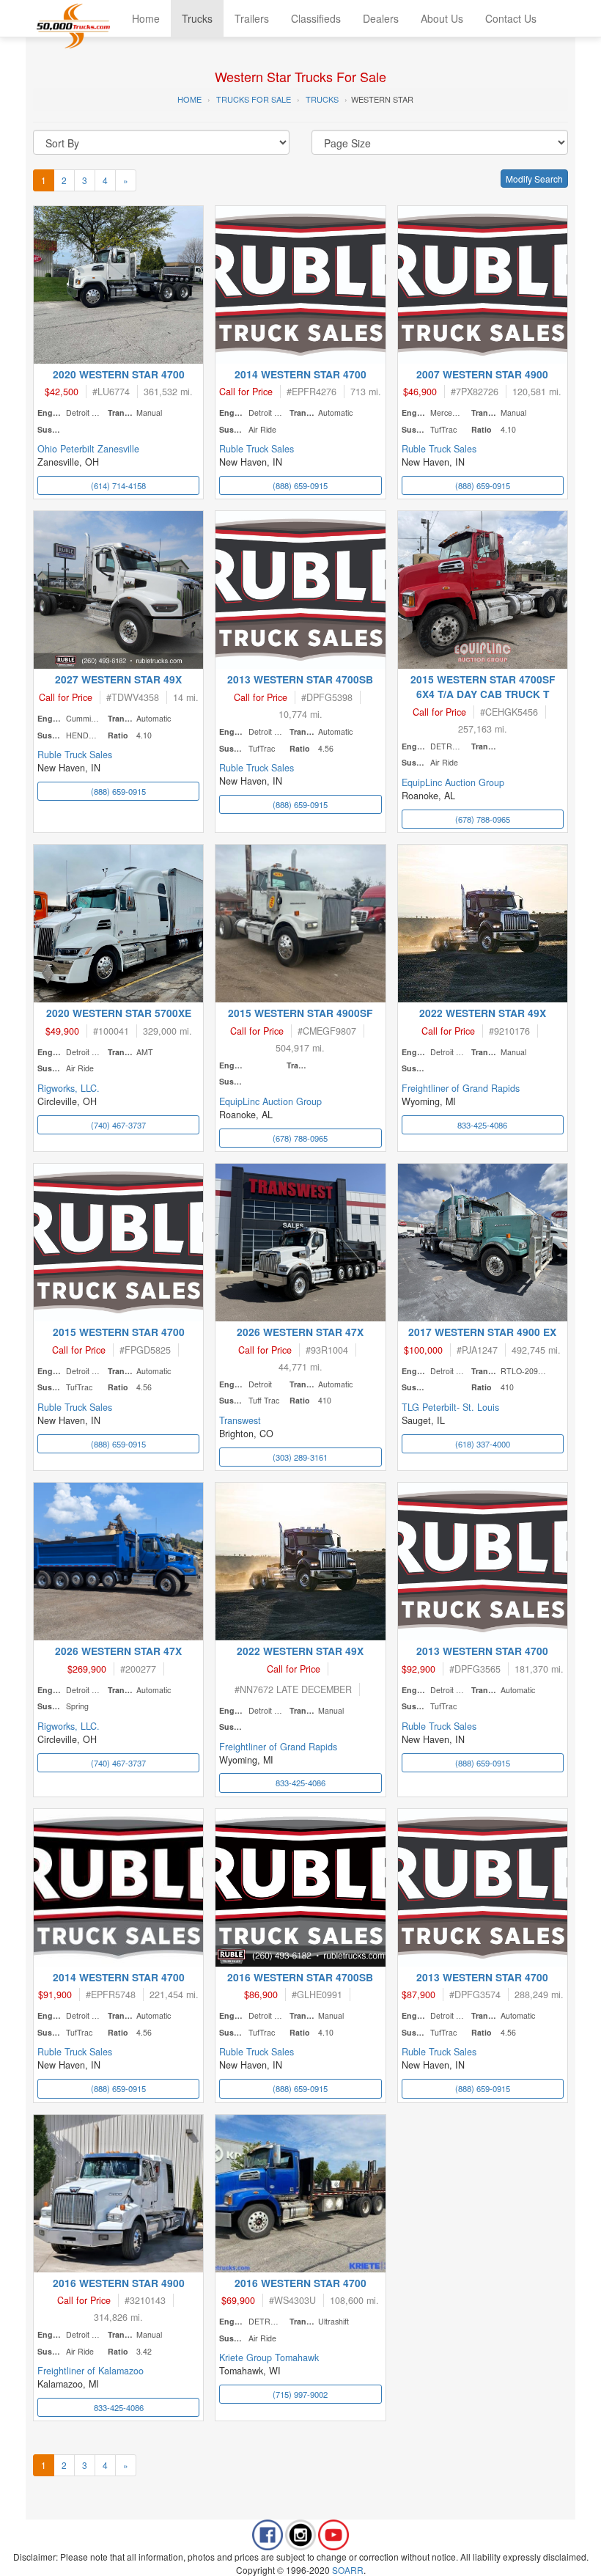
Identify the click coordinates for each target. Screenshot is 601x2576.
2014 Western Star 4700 (300, 374)
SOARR (348, 2570)
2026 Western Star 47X (300, 1332)
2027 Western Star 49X (118, 679)
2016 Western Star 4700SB (300, 1977)
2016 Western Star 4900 (119, 2283)
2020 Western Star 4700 (119, 374)
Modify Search (534, 179)
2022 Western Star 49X (483, 1013)
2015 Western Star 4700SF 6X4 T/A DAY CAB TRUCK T (483, 686)
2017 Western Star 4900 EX (482, 1332)
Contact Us (511, 18)
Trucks (197, 18)
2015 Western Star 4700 (119, 1332)
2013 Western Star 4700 (482, 1651)
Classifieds (316, 18)
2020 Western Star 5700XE (119, 1013)
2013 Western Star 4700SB (300, 679)
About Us (442, 18)
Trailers (252, 18)
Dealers (381, 18)
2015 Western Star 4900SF (300, 1013)
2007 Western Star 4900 (482, 374)
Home (146, 18)
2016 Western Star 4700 (300, 2283)
